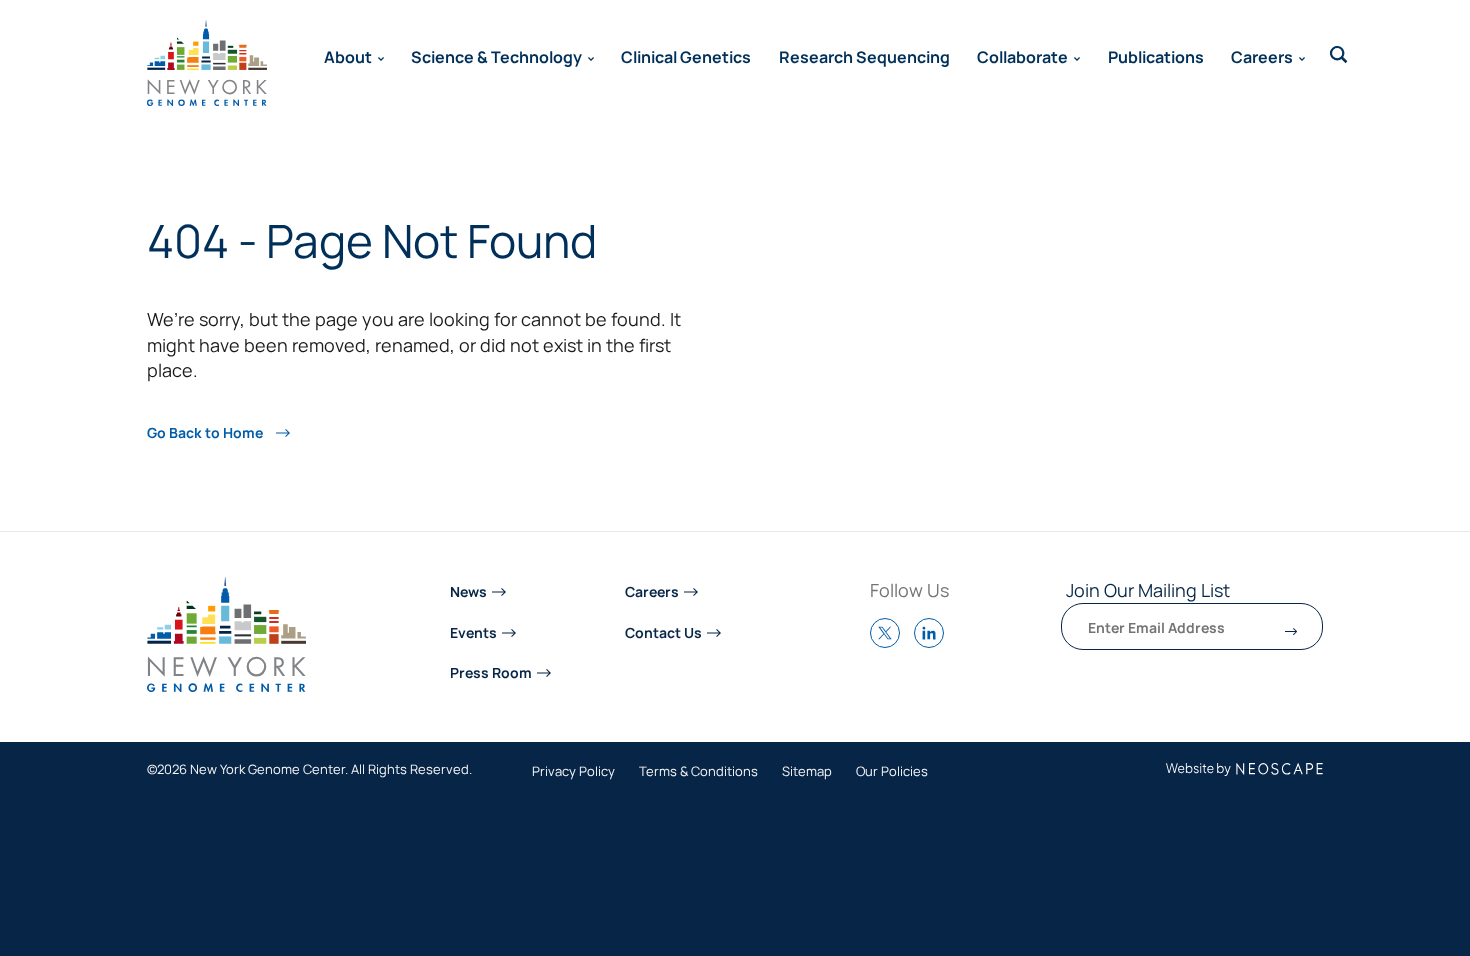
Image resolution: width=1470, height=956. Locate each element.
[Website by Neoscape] (1244, 769)
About (348, 56)
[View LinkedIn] (934, 642)
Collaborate (1022, 56)
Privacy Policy (573, 772)
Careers (1262, 56)
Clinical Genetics (686, 56)
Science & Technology (496, 56)
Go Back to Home (206, 432)
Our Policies (892, 772)
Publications (1156, 56)
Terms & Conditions (698, 772)
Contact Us (663, 631)
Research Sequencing (864, 56)
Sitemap (807, 772)
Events (473, 631)
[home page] (207, 63)
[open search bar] (1339, 55)
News (468, 590)
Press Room (491, 671)
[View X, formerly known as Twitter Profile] (890, 642)
